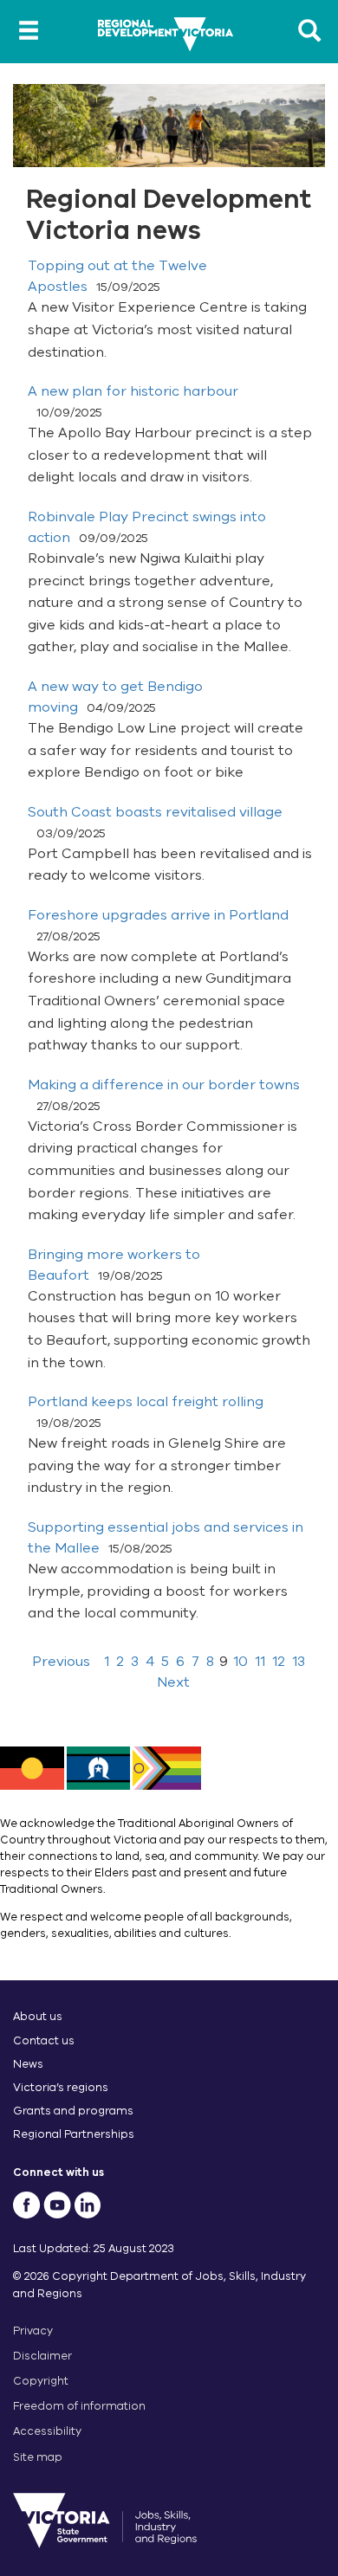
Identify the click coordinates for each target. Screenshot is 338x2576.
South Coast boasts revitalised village (155, 812)
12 (279, 1662)
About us (38, 2016)
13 (299, 1662)
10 (240, 1662)
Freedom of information (79, 2406)
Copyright (41, 2381)
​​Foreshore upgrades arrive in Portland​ (158, 915)
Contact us (44, 2040)
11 (260, 1662)
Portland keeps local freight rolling (146, 1402)
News (28, 2064)
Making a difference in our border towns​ (164, 1085)
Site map (38, 2457)
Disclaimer (42, 2356)
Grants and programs (73, 2111)
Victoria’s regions (61, 2087)
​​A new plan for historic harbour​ (133, 391)
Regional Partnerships (74, 2134)
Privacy (33, 2331)
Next (173, 1682)
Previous (61, 1662)
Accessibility (47, 2431)
